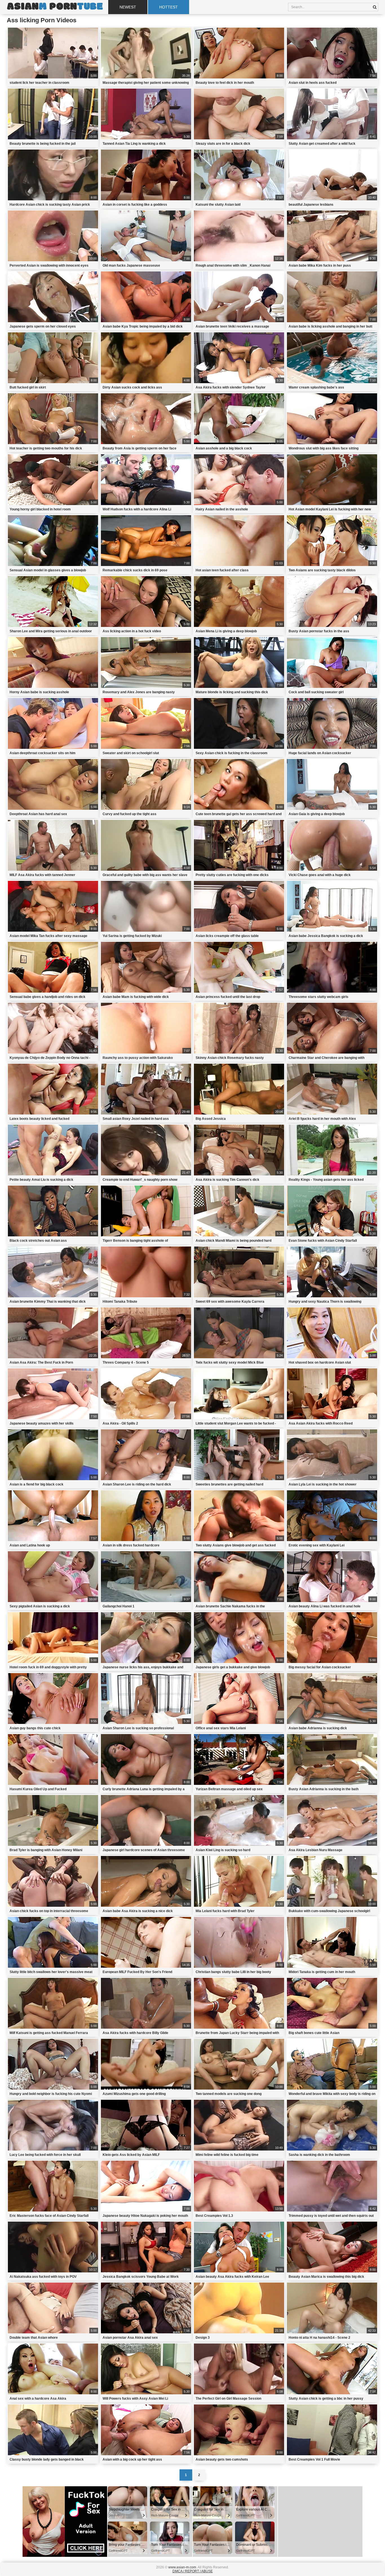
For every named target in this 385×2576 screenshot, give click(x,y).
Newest (128, 7)
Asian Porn (55, 7)
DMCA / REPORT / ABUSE (193, 2571)
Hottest (169, 7)
